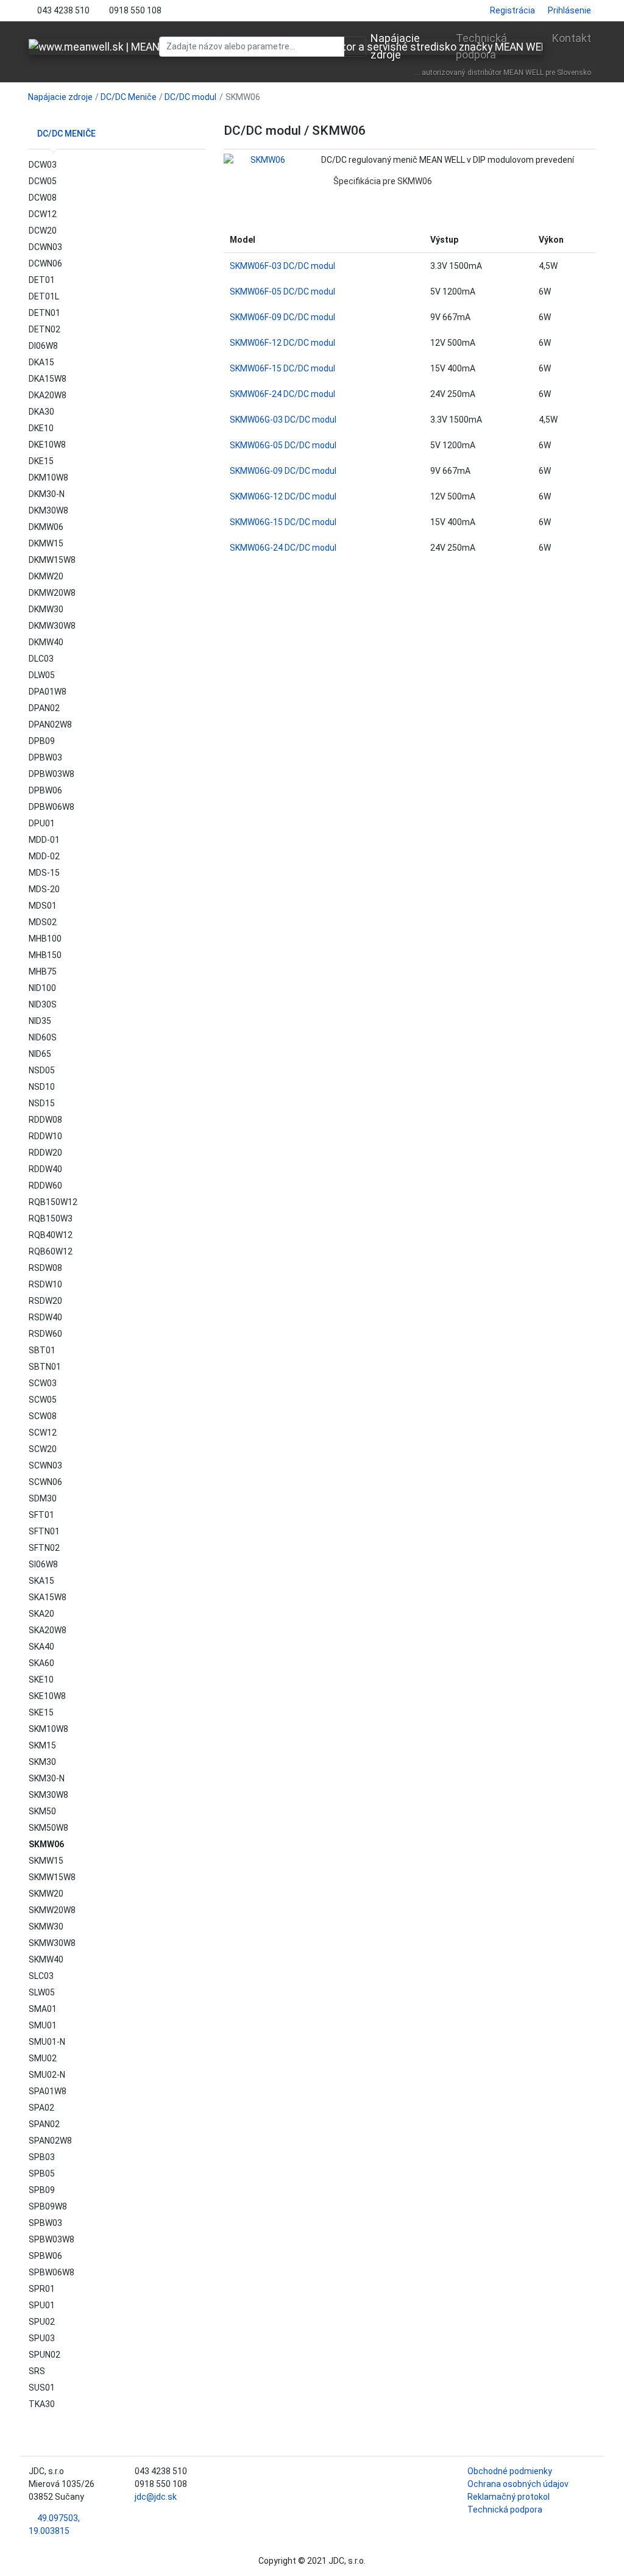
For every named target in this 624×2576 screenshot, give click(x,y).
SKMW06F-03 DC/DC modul (282, 266)
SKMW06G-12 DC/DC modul (283, 496)
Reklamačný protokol (509, 2497)
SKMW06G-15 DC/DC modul (283, 522)
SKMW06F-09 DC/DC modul (282, 317)
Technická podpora (481, 46)
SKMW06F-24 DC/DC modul (282, 394)
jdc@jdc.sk (156, 2497)
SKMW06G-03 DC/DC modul (283, 420)
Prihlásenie (569, 10)
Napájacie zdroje (395, 46)
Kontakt (572, 38)
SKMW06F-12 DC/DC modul (282, 343)
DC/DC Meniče (129, 97)
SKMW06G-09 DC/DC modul (283, 471)
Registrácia (512, 10)
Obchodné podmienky (510, 2471)
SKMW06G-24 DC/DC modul (283, 548)
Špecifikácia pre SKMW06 (383, 181)
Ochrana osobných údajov (518, 2484)
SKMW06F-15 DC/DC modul (282, 368)
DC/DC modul (190, 97)
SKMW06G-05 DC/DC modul (283, 445)
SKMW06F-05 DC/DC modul (282, 292)
